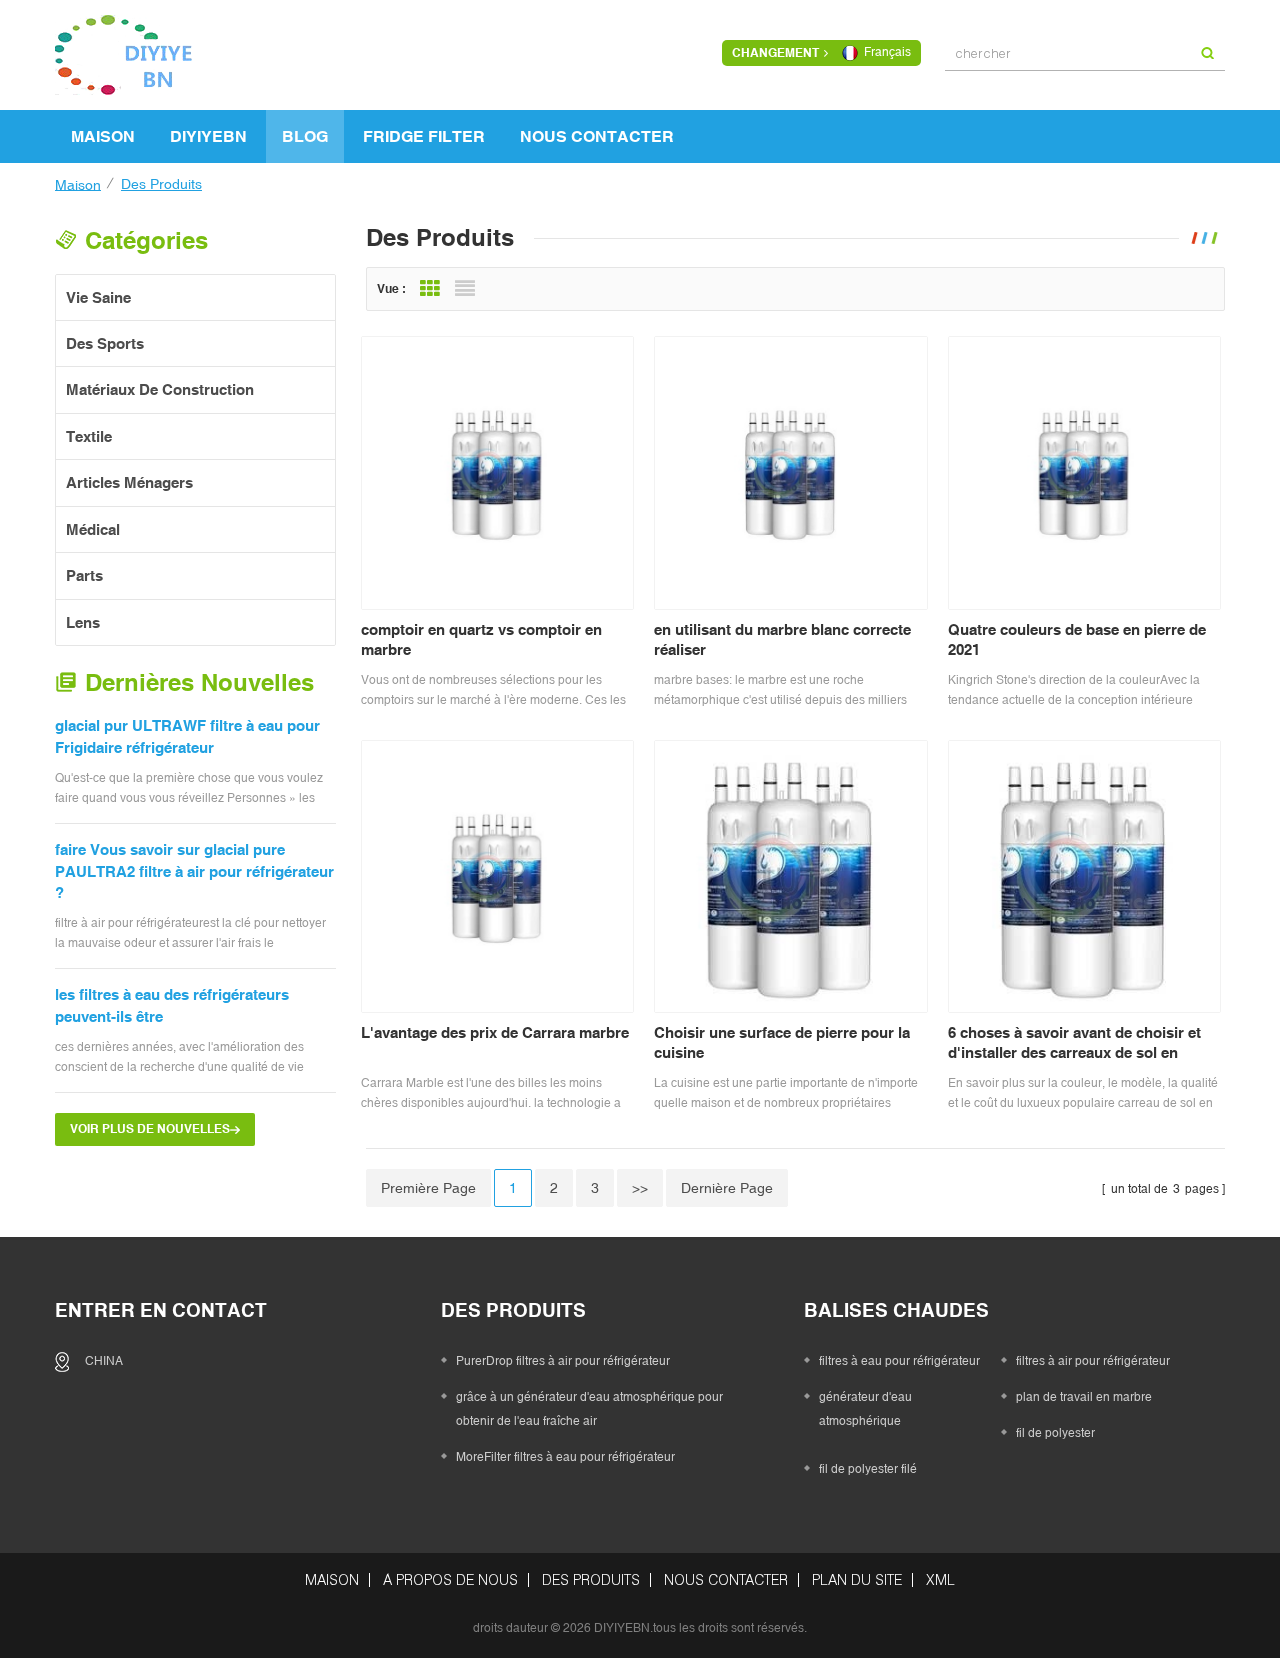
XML (940, 1580)
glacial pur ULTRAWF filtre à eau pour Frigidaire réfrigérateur (187, 736)
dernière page (727, 1188)
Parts (84, 575)
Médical (93, 529)
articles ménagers (129, 482)
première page (428, 1188)
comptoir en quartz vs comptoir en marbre (481, 639)
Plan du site (857, 1580)
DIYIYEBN (208, 136)
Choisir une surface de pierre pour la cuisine (782, 1042)
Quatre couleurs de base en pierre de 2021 (1077, 639)
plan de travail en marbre (1084, 1397)
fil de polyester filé (868, 1469)
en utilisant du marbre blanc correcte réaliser (782, 639)
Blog (305, 136)
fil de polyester (1055, 1433)
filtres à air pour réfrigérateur (1093, 1361)
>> (640, 1188)
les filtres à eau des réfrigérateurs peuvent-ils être (172, 1005)
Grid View (430, 289)
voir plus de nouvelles (150, 1129)
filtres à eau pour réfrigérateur (899, 1361)
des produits (591, 1580)
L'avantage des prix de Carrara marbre (495, 1032)
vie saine (98, 297)
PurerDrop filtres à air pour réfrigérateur (563, 1361)
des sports (105, 343)
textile (89, 436)
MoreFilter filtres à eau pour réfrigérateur (565, 1457)
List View (465, 289)
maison (103, 136)
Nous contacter (597, 136)
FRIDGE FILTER (424, 136)
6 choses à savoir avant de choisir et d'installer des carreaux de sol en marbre (1074, 1043)
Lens (83, 622)
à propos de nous (450, 1580)
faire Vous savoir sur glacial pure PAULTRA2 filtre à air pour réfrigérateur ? (194, 871)
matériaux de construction (160, 389)
